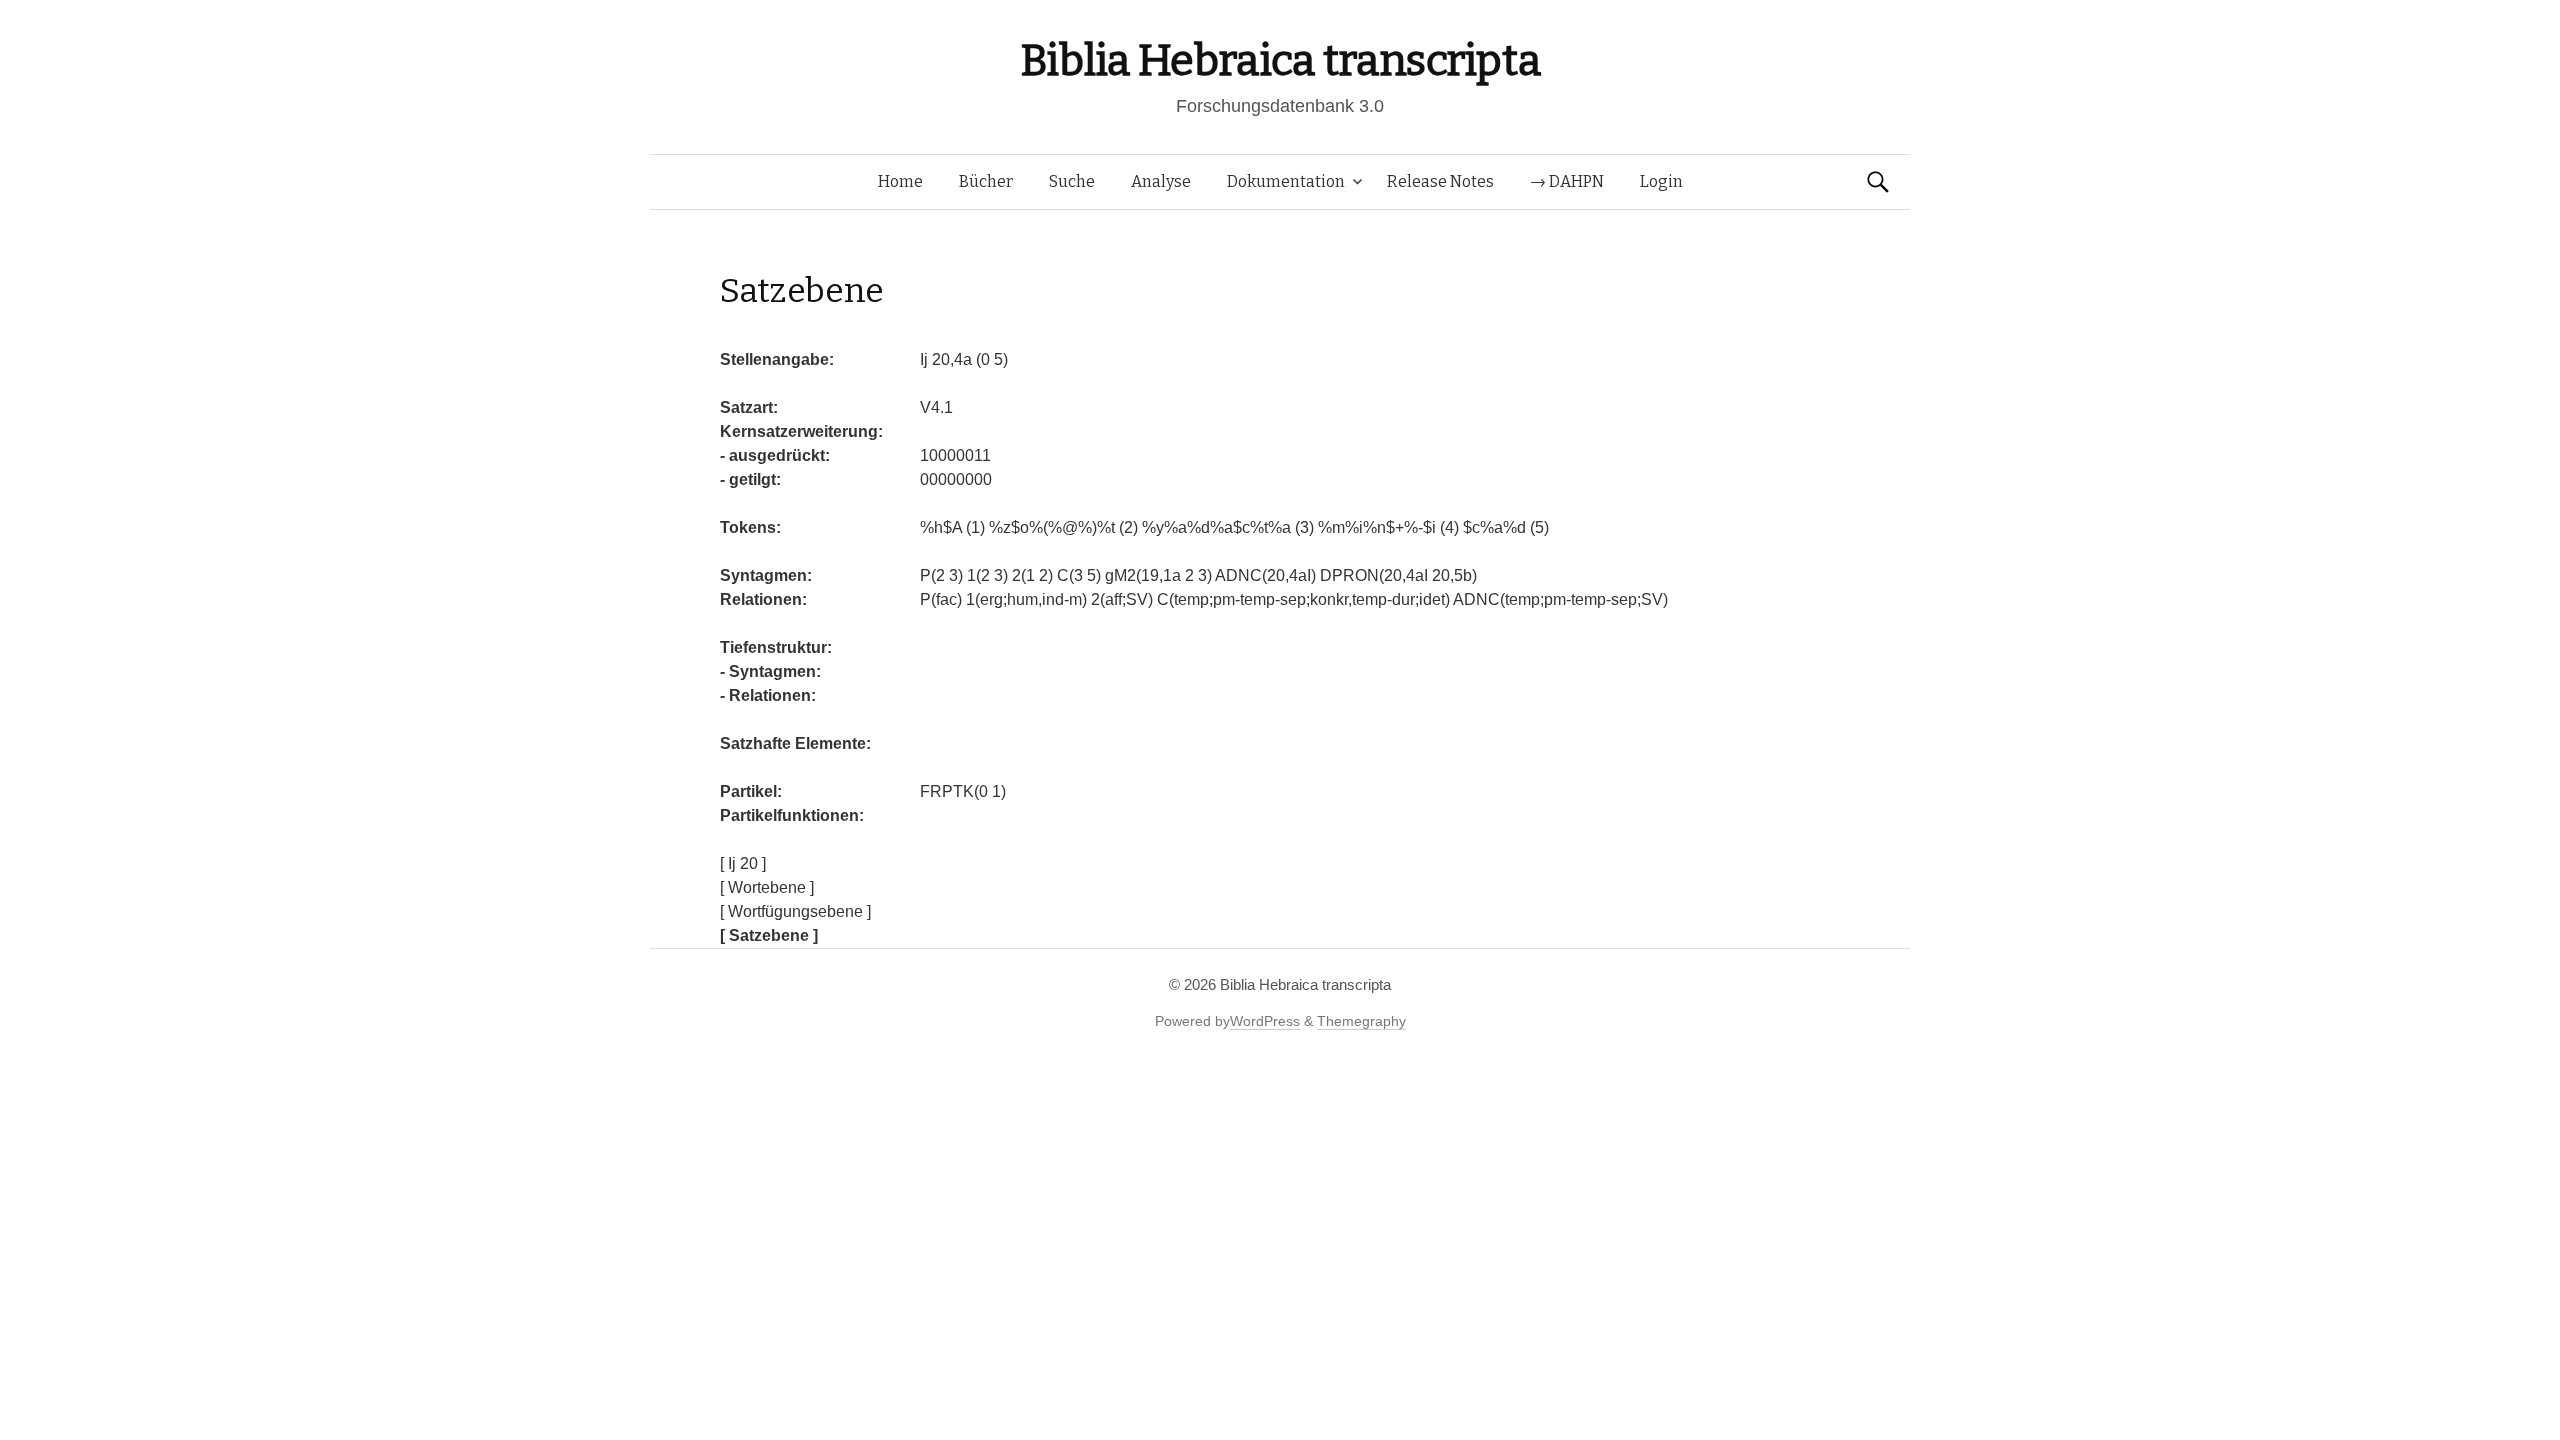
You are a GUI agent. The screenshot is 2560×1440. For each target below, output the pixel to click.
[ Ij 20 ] (743, 863)
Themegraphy (1361, 1021)
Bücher (986, 181)
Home (900, 181)
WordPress (1265, 1021)
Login (1661, 181)
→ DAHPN (1567, 181)
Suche (1072, 181)
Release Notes (1440, 181)
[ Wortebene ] (767, 887)
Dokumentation (1286, 181)
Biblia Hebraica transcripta (1280, 60)
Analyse (1161, 181)
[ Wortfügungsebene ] (795, 911)
